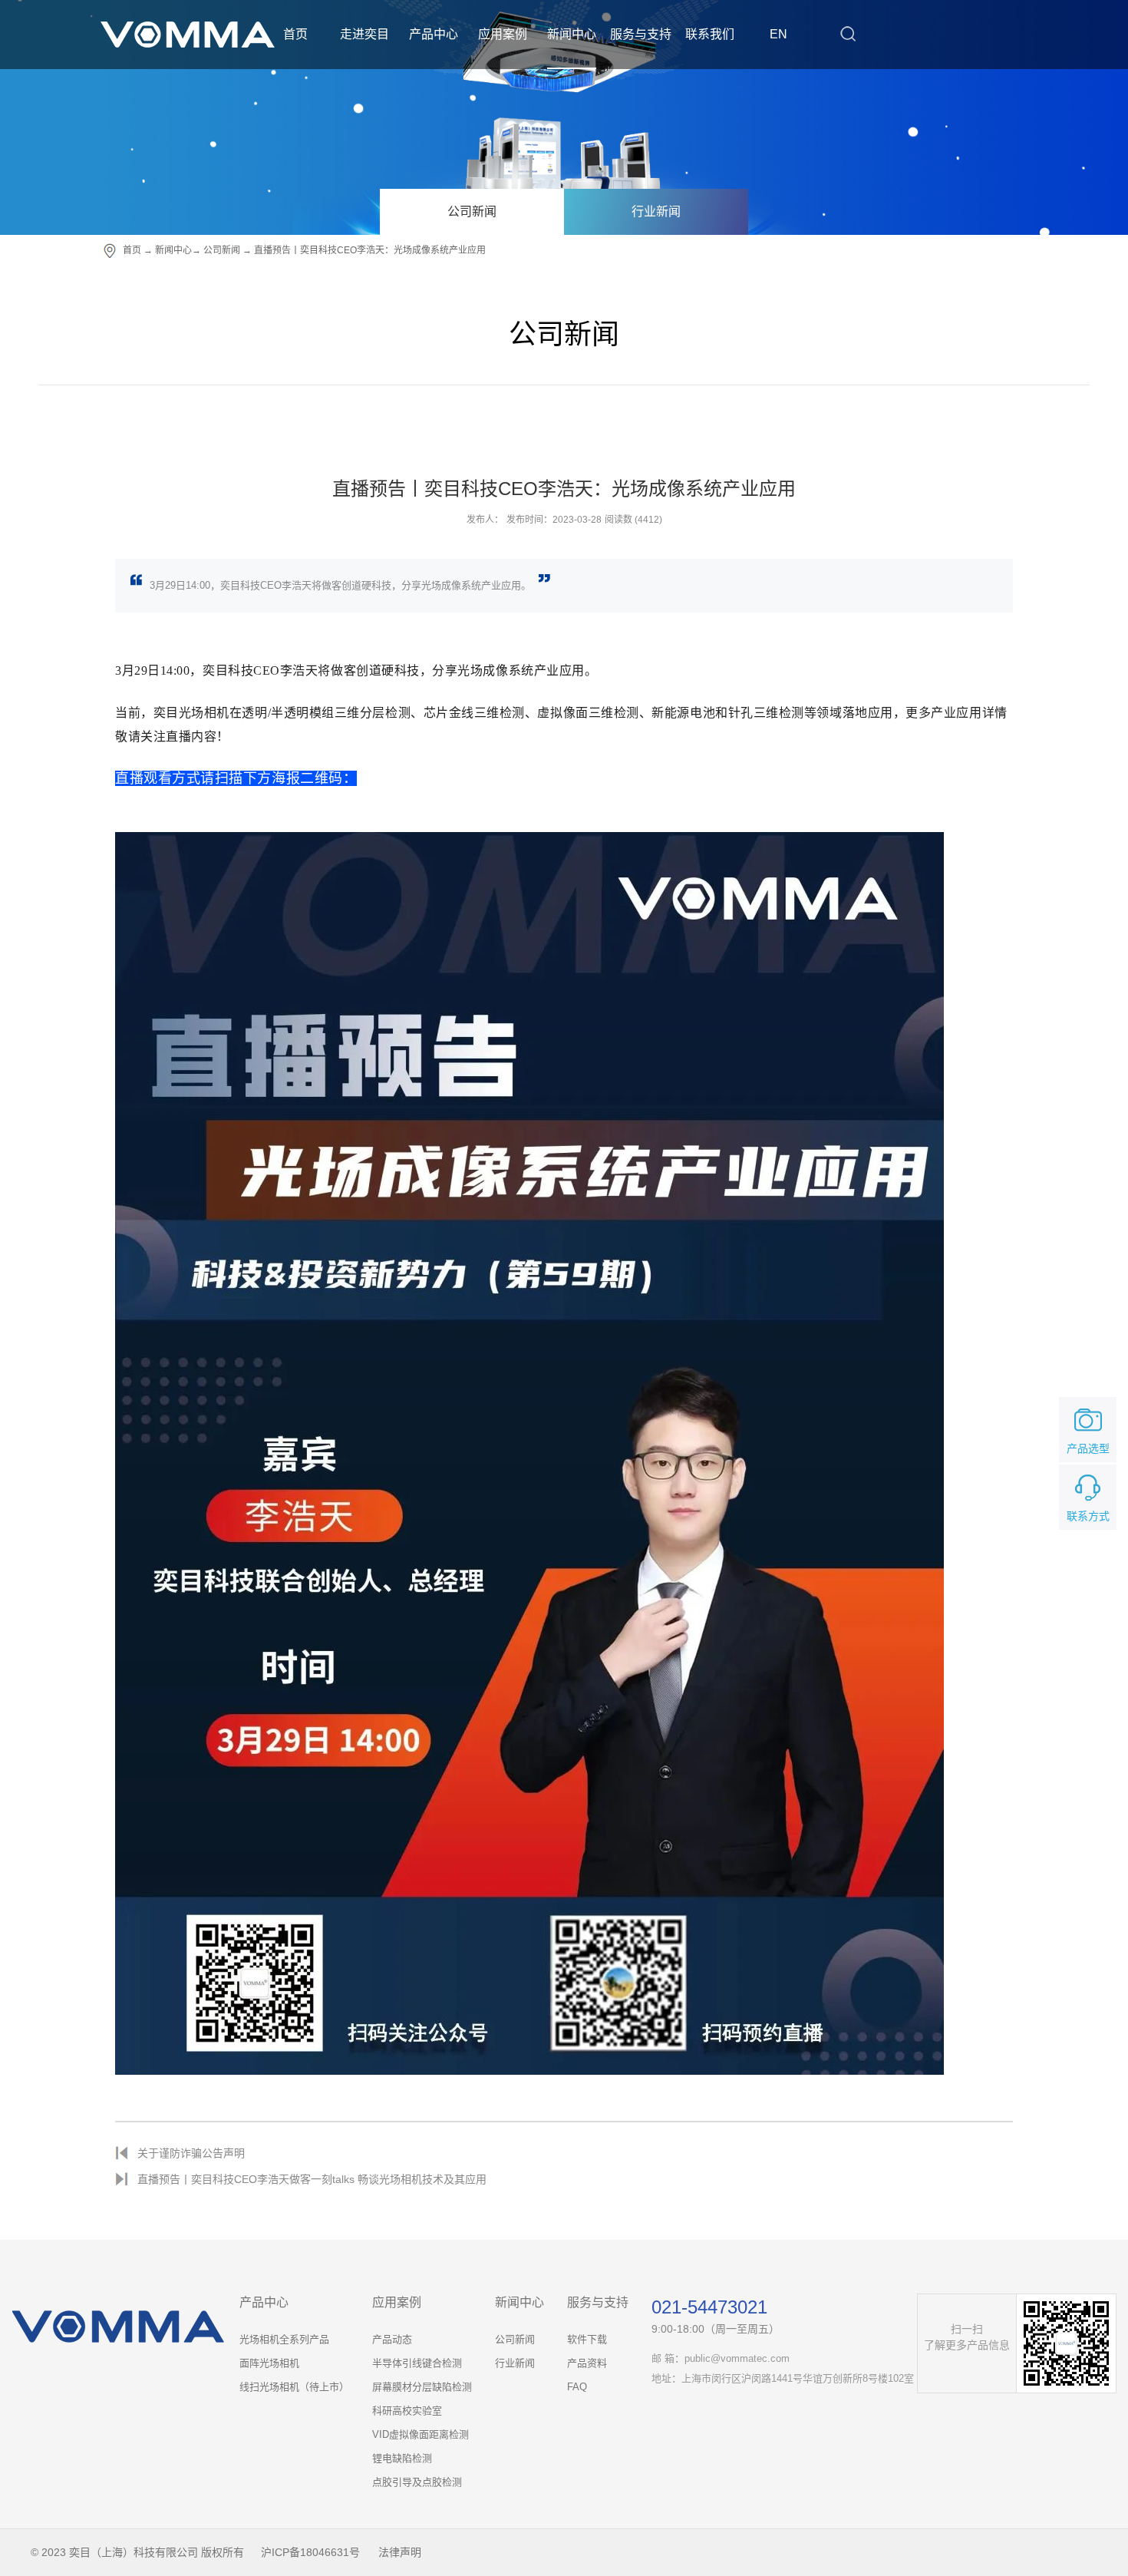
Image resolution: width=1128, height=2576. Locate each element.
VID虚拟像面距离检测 (421, 2434)
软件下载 (587, 2339)
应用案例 (503, 34)
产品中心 (434, 34)
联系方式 (1088, 1516)
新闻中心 (572, 34)
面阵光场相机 (269, 2363)
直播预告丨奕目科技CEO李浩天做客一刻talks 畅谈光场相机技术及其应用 (312, 2179)
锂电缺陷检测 (402, 2458)
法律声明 (400, 2552)
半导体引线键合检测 (417, 2363)
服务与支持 (641, 34)
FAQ (577, 2387)
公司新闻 (472, 211)
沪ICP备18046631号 (310, 2552)
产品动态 (392, 2339)
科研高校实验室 (407, 2411)
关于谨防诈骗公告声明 (191, 2153)
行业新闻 (656, 211)
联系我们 (710, 34)
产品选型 (1088, 1448)
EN (778, 34)
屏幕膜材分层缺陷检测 (422, 2387)
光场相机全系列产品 (284, 2339)
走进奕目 (364, 34)
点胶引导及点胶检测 (417, 2482)
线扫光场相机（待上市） (294, 2387)
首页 (295, 34)
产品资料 (587, 2363)
